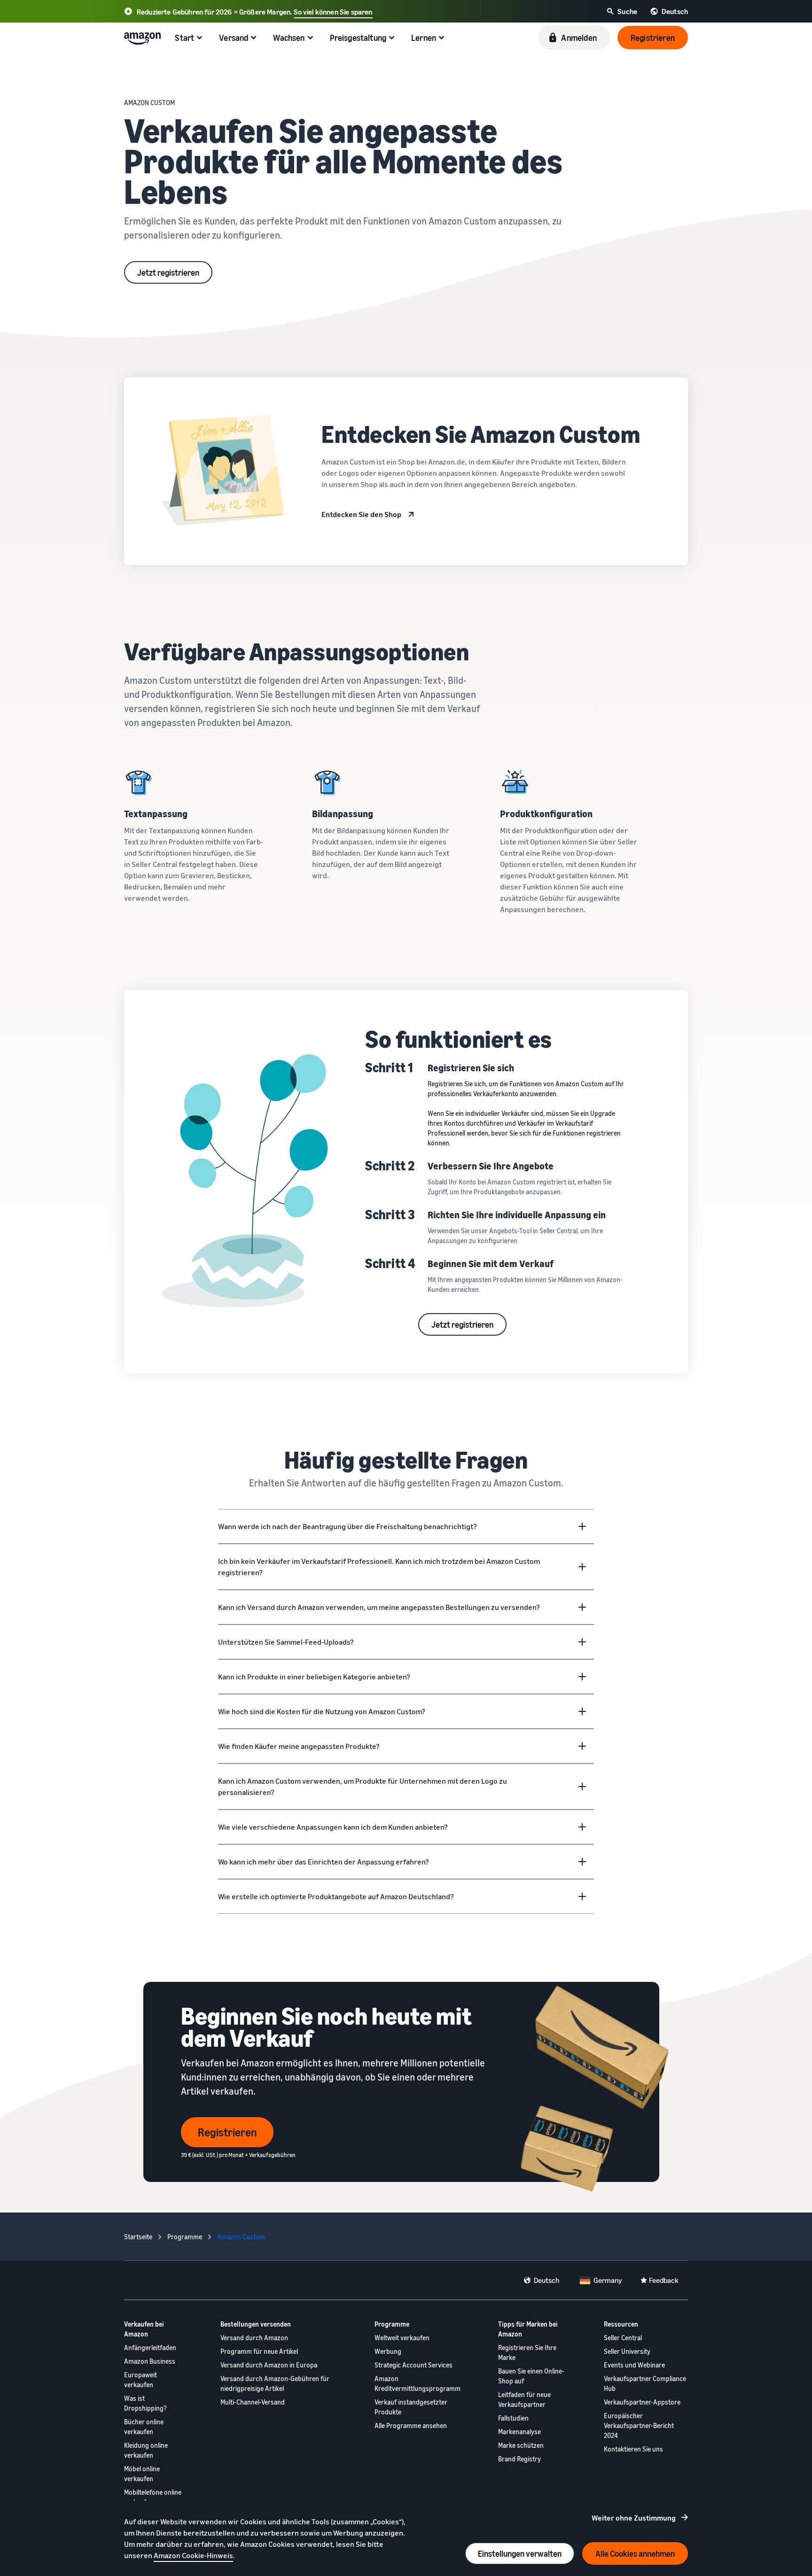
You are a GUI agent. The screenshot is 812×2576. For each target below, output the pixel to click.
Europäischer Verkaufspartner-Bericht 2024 (639, 2425)
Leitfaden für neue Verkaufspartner (524, 2399)
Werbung (388, 2351)
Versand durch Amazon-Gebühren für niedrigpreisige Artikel (275, 2383)
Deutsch (547, 2280)
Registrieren (227, 2132)
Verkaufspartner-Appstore (642, 2402)
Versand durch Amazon (254, 2338)
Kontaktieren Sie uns (633, 2449)
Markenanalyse (519, 2432)
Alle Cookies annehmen (635, 2553)
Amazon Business (150, 2361)
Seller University (627, 2351)
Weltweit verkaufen (402, 2338)
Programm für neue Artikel (259, 2351)
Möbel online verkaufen (142, 2474)
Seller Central (623, 2338)
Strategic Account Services (414, 2365)
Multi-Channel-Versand (253, 2402)
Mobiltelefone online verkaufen (153, 2497)
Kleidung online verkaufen (146, 2450)
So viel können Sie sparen (333, 12)
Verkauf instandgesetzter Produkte (411, 2407)
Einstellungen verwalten (520, 2553)
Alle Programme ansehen (411, 2425)
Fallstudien (513, 2418)
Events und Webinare (634, 2365)
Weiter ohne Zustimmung (634, 2518)
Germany (608, 2280)
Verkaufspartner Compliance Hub (645, 2383)
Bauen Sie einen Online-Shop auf (531, 2376)
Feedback (664, 2280)
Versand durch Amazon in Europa (269, 2365)
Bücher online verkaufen (144, 2427)
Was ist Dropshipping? (145, 2403)
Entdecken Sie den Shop (361, 514)
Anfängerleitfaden (150, 2348)
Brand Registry (519, 2459)
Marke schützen (521, 2445)
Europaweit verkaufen (141, 2380)
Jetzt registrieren (168, 272)
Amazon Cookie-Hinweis (193, 2555)
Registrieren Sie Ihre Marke (527, 2352)
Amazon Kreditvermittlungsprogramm (418, 2383)
